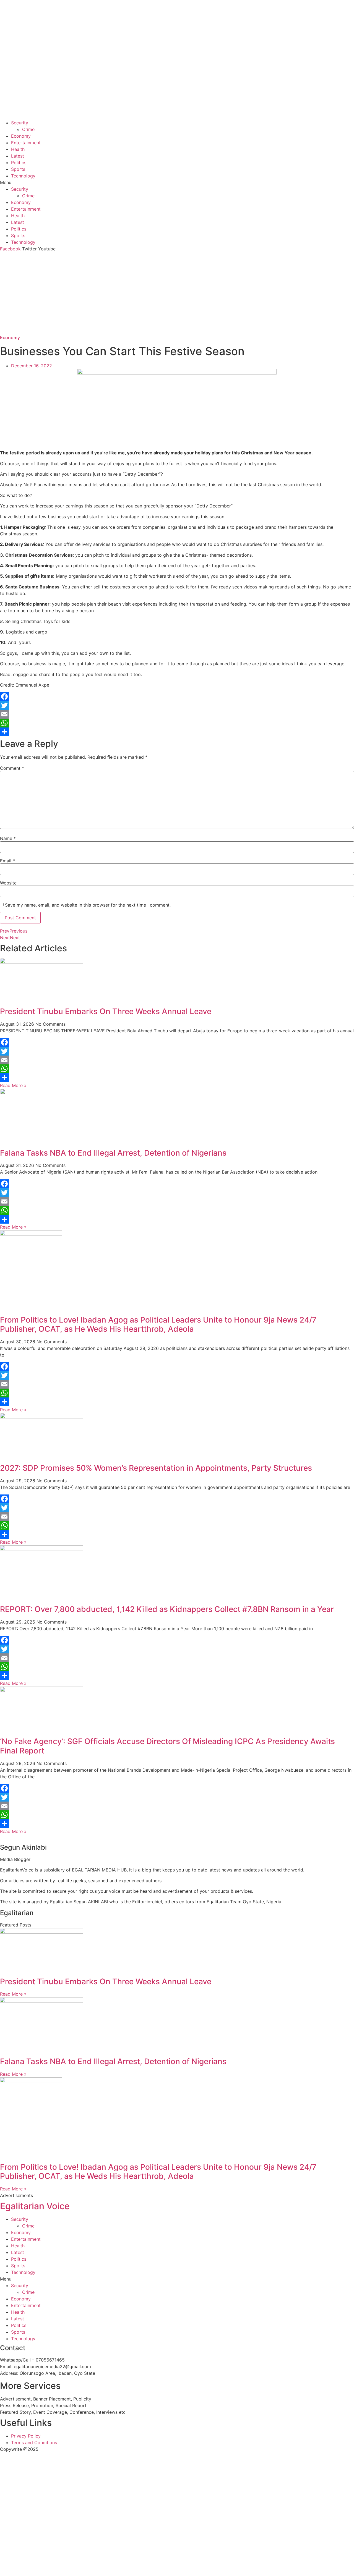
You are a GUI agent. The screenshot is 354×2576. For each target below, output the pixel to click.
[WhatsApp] (177, 842)
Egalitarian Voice (35, 2325)
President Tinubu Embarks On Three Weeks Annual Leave (106, 1131)
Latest (18, 275)
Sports (18, 289)
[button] (177, 302)
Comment (12, 888)
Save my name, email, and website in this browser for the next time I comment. (88, 1024)
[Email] (177, 834)
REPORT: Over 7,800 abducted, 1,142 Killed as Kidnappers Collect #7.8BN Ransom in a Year (168, 1729)
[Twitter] (177, 825)
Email (7, 980)
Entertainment (26, 262)
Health (18, 269)
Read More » (13, 1205)
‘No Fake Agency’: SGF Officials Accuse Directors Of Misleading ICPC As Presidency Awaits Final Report (167, 1865)
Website (8, 1002)
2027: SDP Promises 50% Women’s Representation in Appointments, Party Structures (156, 1587)
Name (8, 958)
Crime (28, 249)
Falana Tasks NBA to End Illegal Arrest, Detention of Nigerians (113, 1272)
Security (20, 242)
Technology (23, 295)
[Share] (177, 851)
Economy (21, 255)
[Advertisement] (177, 413)
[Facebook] (177, 816)
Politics (19, 282)
